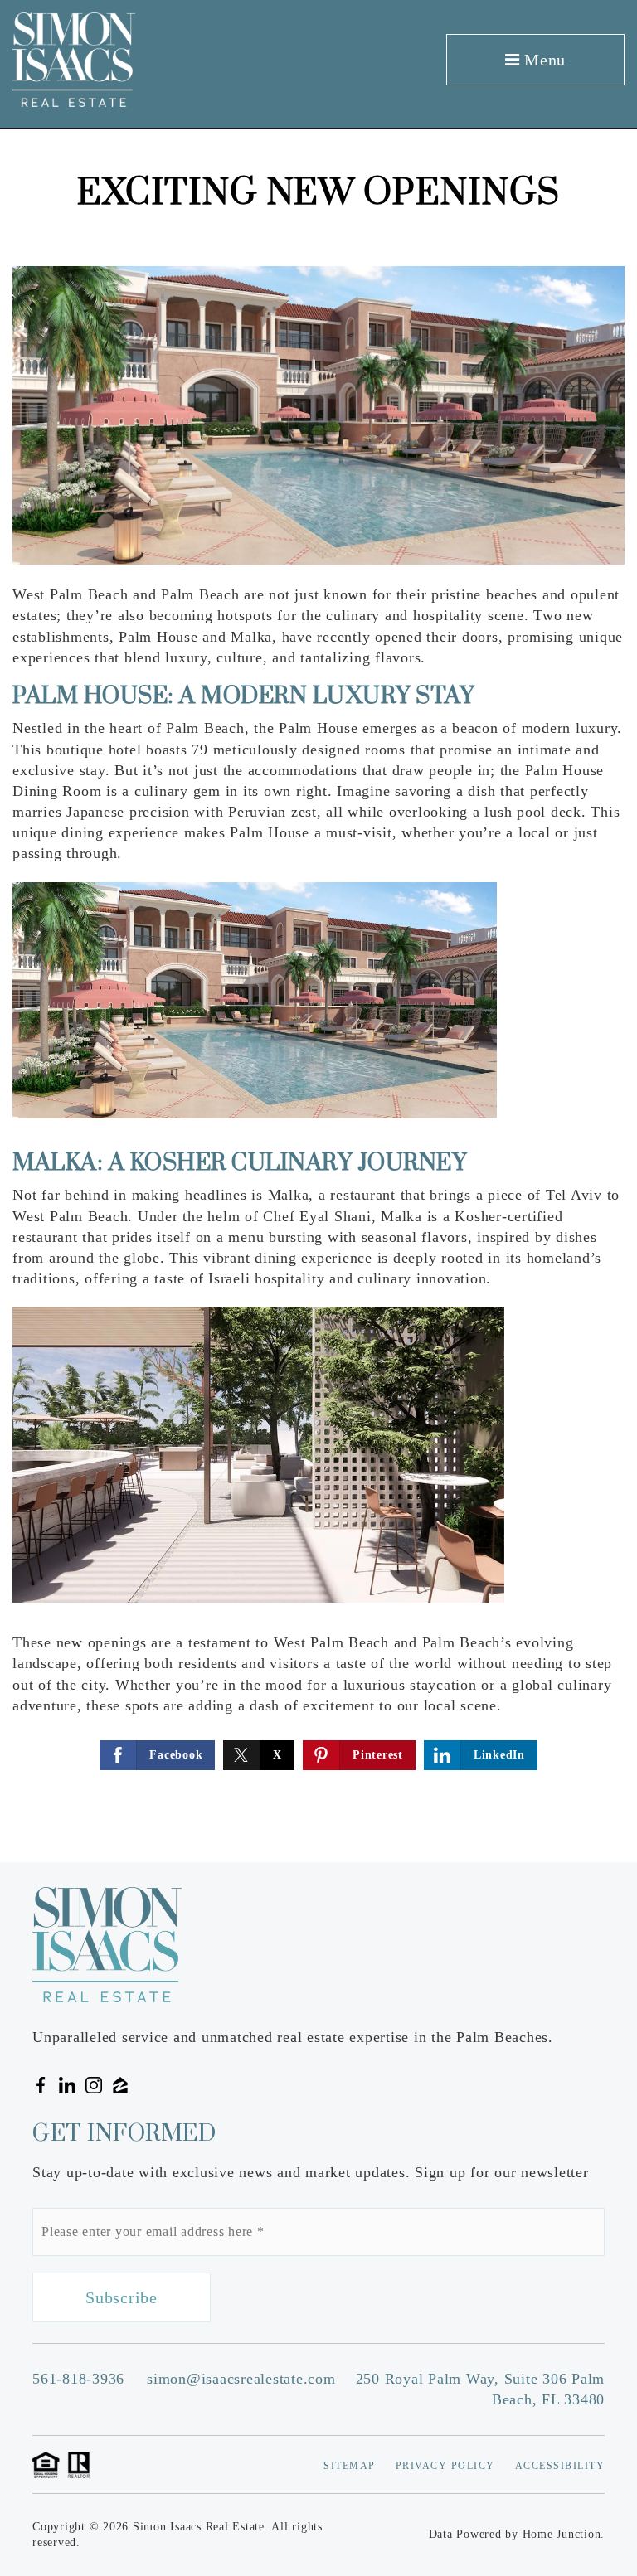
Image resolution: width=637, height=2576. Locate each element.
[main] (318, 996)
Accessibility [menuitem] (560, 2466)
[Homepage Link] (74, 58)
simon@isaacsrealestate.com (241, 2379)
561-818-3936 (78, 2379)
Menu (542, 60)
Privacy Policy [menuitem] (445, 2466)
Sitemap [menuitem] (350, 2466)
